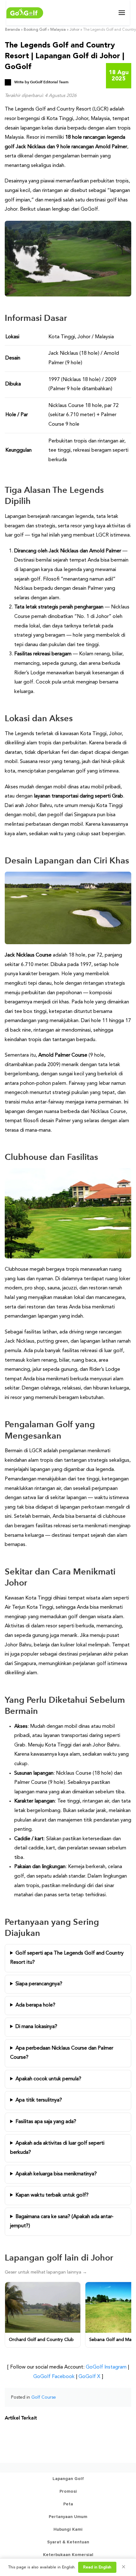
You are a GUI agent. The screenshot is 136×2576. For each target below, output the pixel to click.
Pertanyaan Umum (68, 2517)
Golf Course (44, 2397)
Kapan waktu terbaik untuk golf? (52, 2195)
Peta (68, 2504)
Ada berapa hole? (35, 2005)
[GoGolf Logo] (25, 13)
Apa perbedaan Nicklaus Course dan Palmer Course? (62, 2053)
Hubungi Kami (68, 2529)
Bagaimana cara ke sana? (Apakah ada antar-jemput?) (62, 2222)
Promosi (68, 2491)
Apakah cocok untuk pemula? (48, 2079)
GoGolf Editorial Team (49, 82)
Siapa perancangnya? (39, 1984)
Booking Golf (35, 30)
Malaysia (58, 30)
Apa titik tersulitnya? (39, 2100)
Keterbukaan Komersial (68, 2555)
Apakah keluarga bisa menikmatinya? (56, 2174)
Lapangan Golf (68, 2479)
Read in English (97, 2567)
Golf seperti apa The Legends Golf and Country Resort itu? (67, 1958)
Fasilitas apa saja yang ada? (46, 2122)
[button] (122, 13)
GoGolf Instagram (106, 2367)
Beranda (12, 30)
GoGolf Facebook (54, 2377)
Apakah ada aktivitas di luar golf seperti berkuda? (57, 2148)
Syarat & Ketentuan (68, 2542)
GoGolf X (89, 2377)
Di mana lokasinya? (36, 2027)
